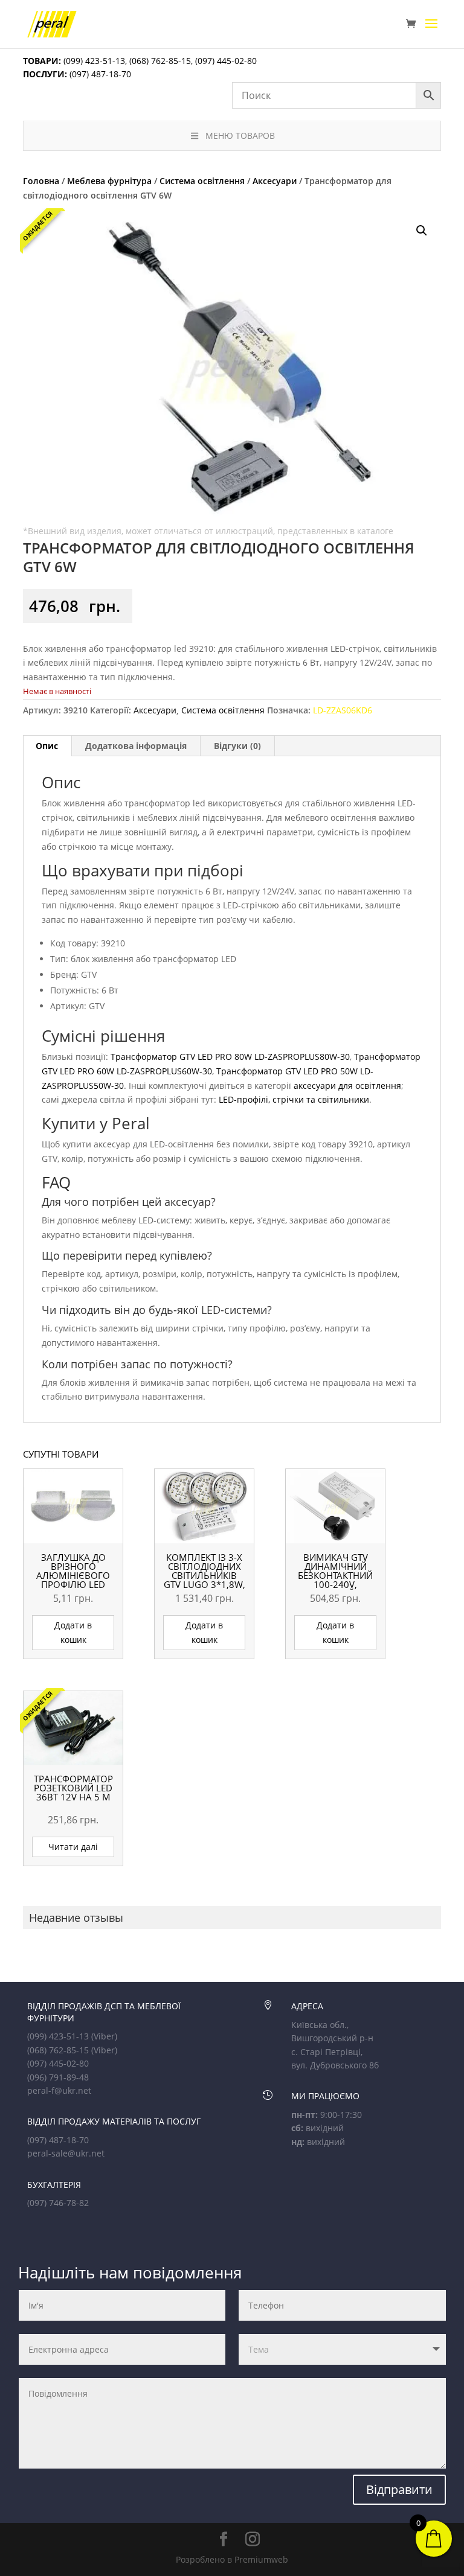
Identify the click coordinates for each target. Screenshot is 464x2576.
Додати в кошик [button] (73, 1632)
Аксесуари (275, 181)
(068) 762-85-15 (160, 61)
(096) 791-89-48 (58, 2077)
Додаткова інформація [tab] (136, 746)
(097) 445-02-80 (226, 61)
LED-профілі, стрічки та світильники (294, 1099)
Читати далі (73, 1847)
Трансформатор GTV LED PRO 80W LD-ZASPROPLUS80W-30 (230, 1057)
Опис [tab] (47, 746)
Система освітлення (202, 181)
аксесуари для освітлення (347, 1086)
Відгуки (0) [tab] (237, 746)
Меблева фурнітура (109, 181)
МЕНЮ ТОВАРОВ (240, 135)
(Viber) (104, 2036)
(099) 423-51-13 (93, 61)
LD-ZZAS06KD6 (343, 710)
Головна (41, 181)
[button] (422, 231)
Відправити (399, 2489)
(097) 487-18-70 (99, 74)
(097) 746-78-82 (58, 2203)
